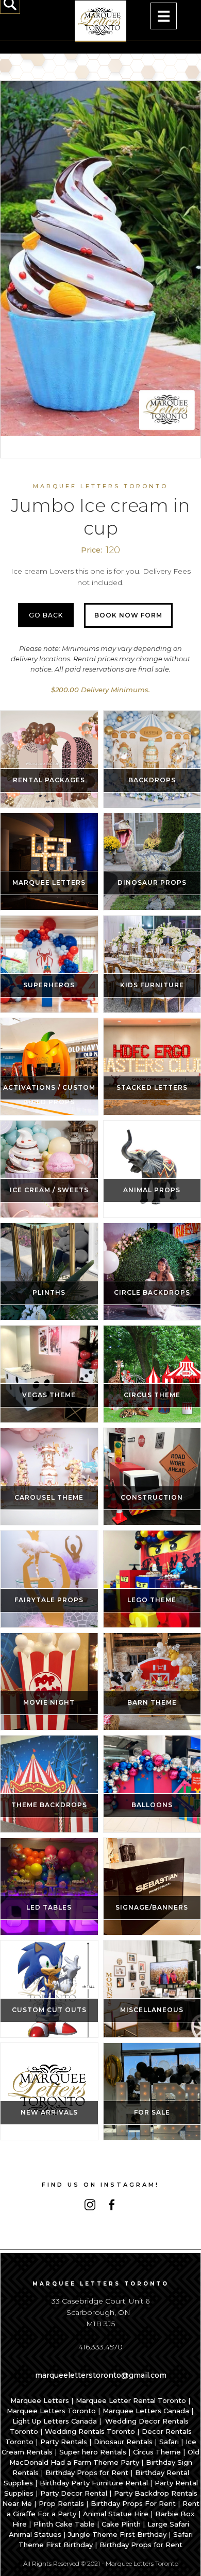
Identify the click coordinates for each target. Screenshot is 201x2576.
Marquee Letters (40, 2400)
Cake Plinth (121, 2524)
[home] (100, 21)
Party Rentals (64, 2442)
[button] (164, 16)
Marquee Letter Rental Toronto (131, 2400)
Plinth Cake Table (64, 2524)
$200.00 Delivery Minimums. (100, 690)
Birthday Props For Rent (133, 2503)
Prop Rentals (61, 2503)
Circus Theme (157, 2452)
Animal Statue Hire (116, 2514)
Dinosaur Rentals (123, 2442)
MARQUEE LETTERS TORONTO (100, 486)
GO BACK (46, 615)
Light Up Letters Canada (55, 2421)
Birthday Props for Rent (87, 2472)
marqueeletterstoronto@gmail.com (101, 2375)
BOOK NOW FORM (128, 615)
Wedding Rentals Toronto (90, 2431)
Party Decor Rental (74, 2493)
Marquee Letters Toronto (51, 2411)
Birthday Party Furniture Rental (94, 2483)
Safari (169, 2442)
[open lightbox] (100, 259)
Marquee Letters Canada (146, 2411)
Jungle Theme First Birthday (117, 2534)
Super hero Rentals (93, 2452)
